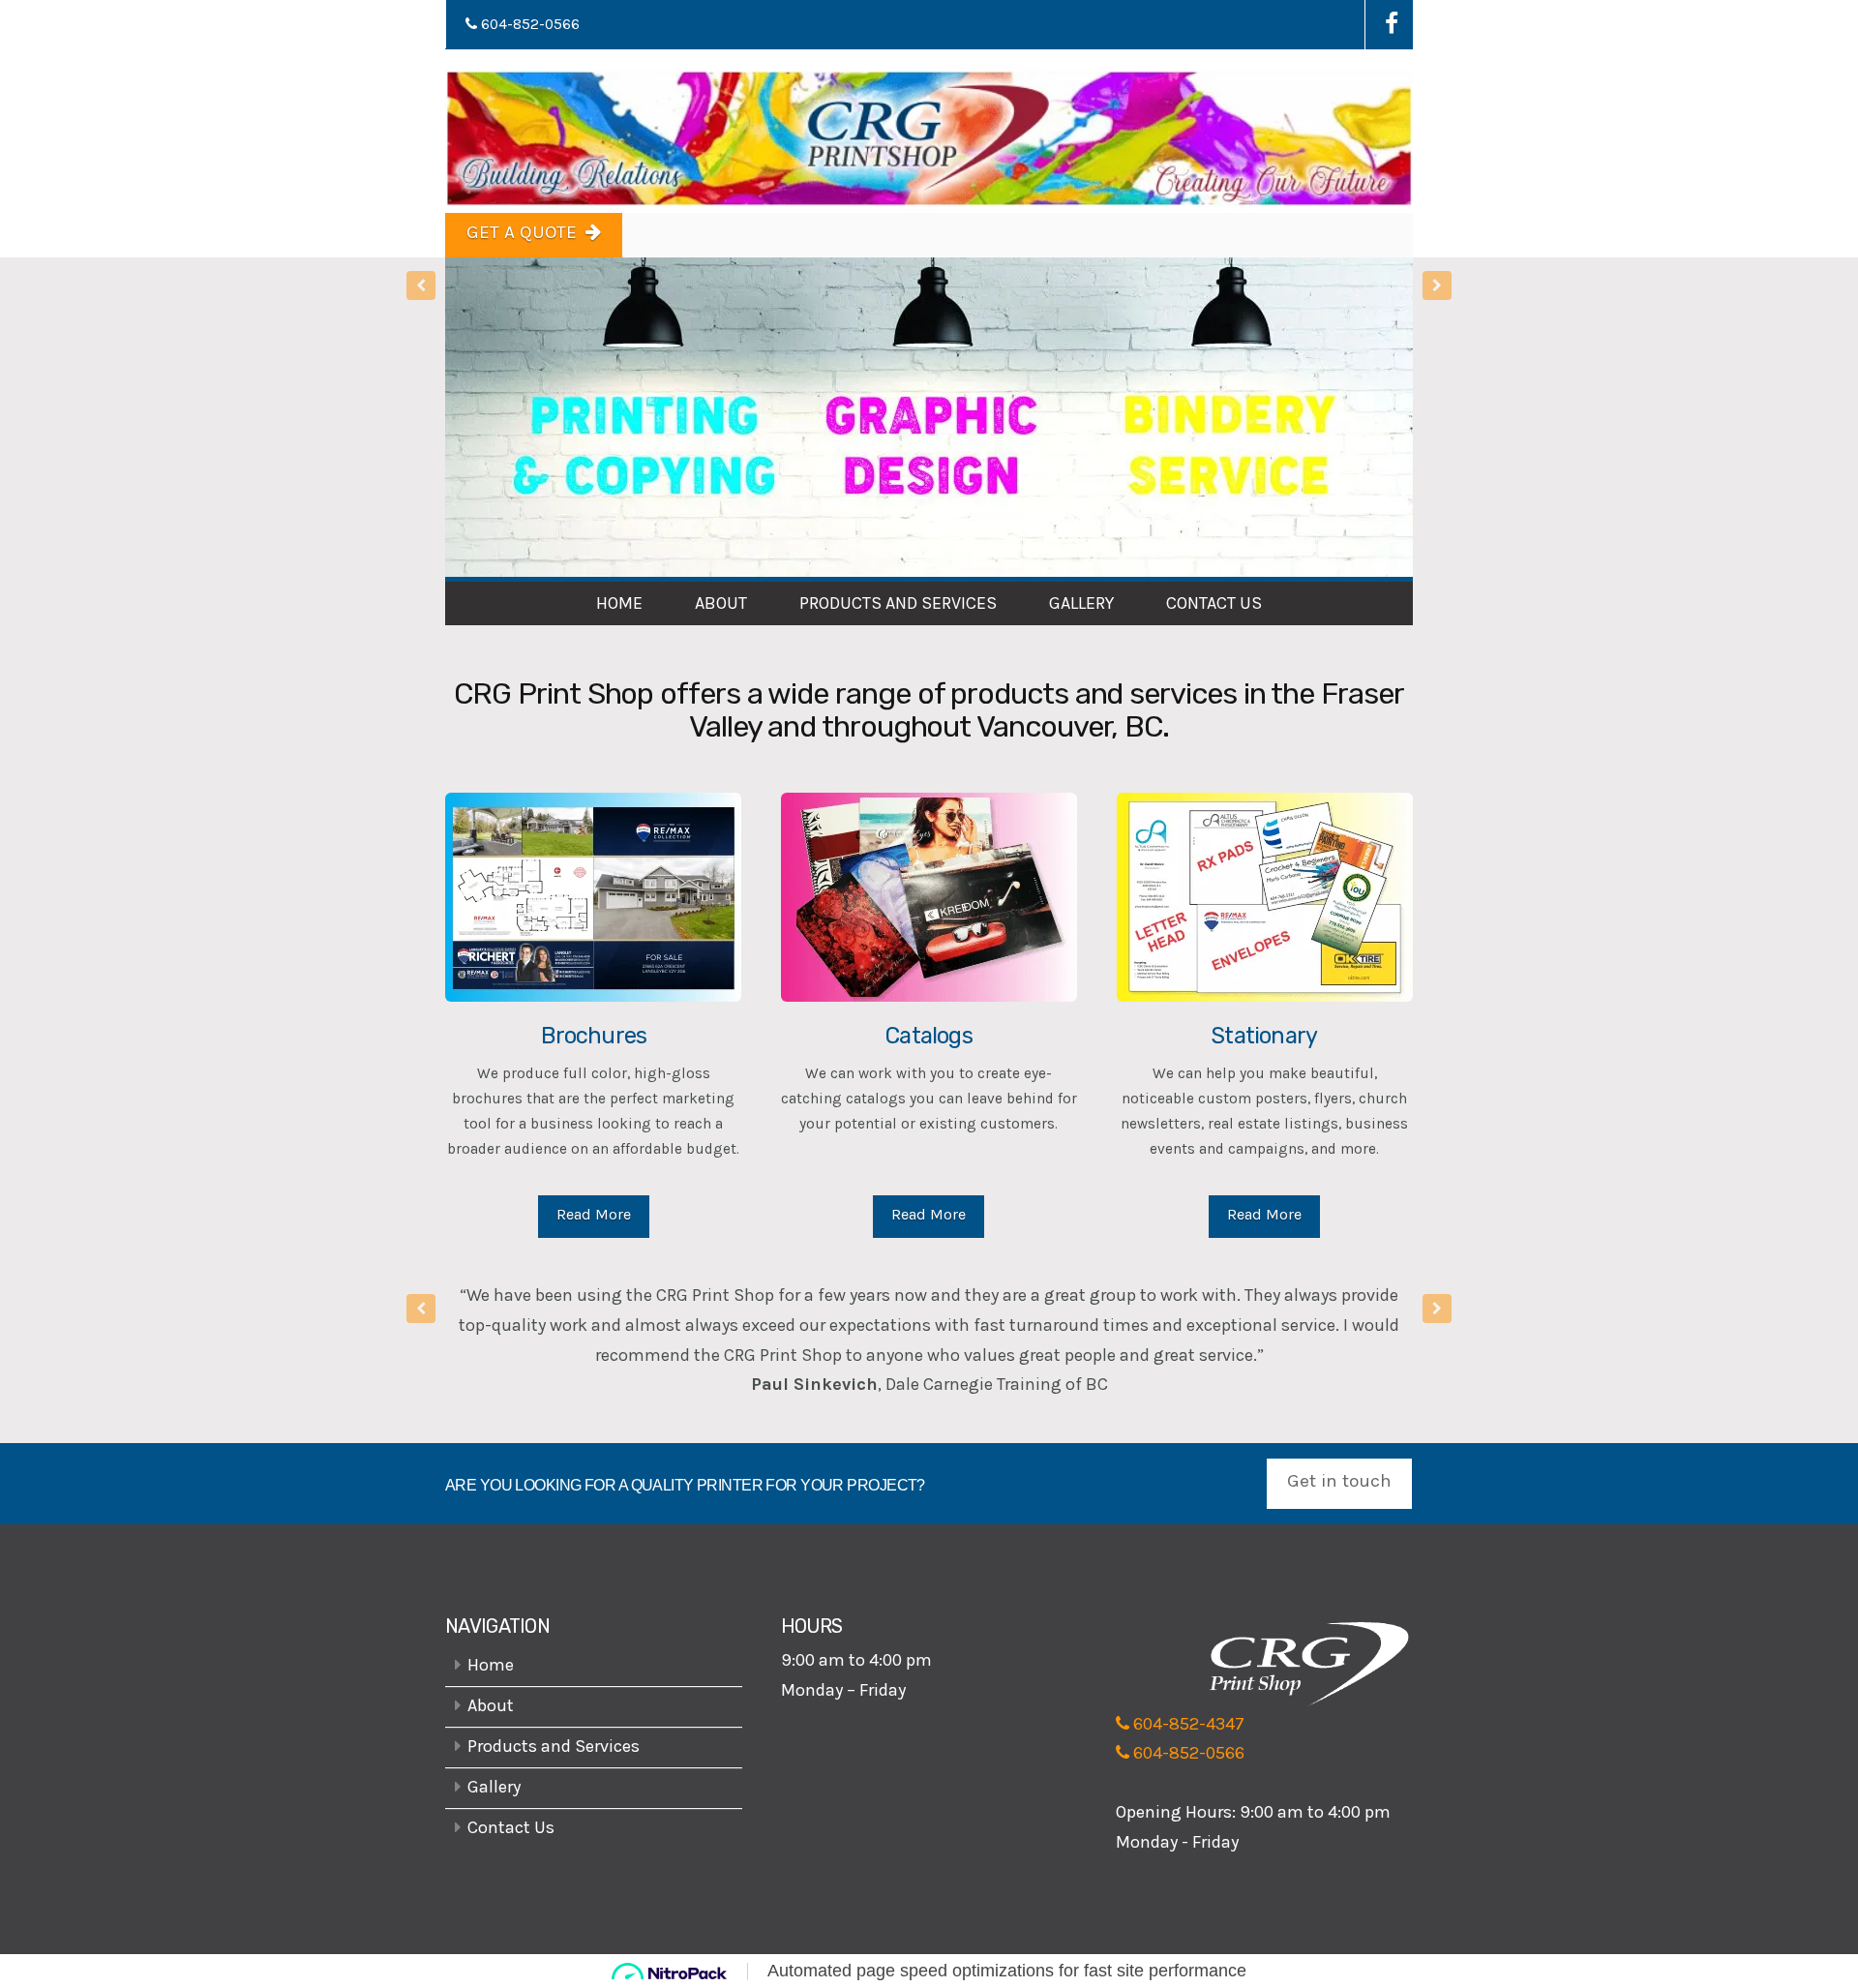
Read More (594, 1214)
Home (619, 603)
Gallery (1081, 603)
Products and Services (898, 603)
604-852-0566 (528, 24)
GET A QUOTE (522, 232)
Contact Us (1214, 603)
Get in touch (1339, 1495)
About (721, 603)
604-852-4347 (1187, 1738)
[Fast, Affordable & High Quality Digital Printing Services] (929, 138)
